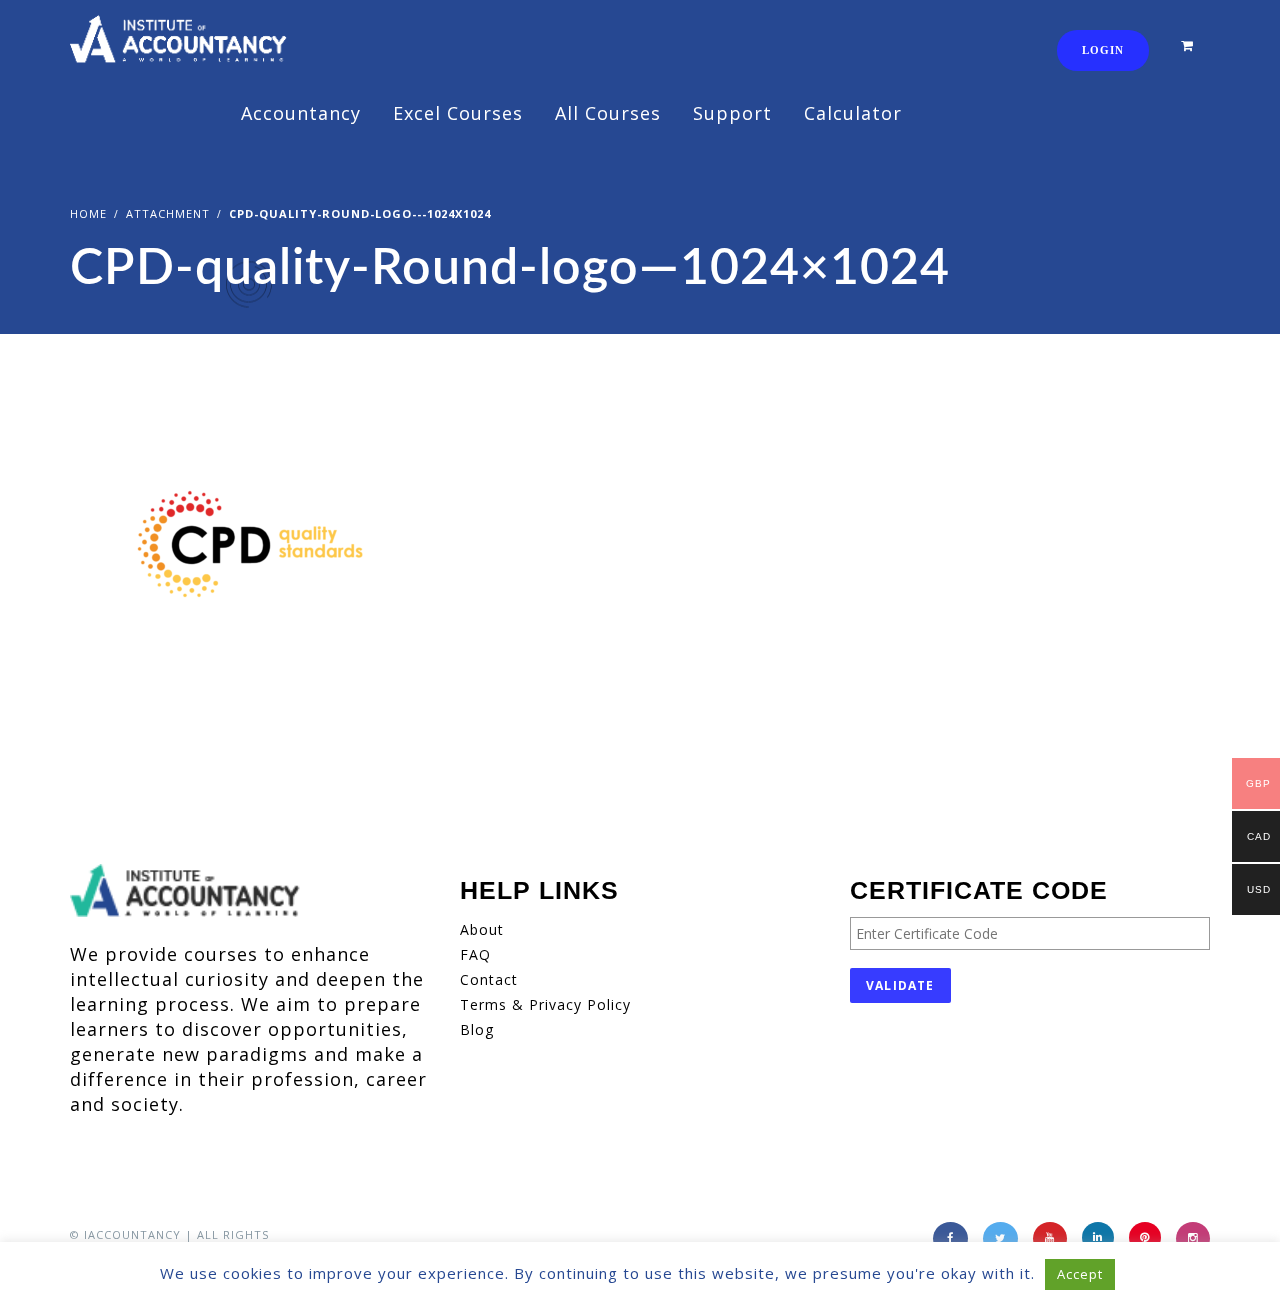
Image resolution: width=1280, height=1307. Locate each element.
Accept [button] (1080, 1274)
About (482, 929)
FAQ (475, 954)
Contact (489, 979)
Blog (477, 1029)
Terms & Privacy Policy (545, 1004)
